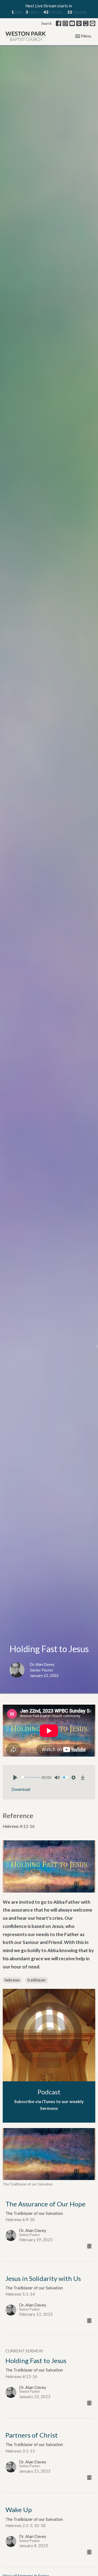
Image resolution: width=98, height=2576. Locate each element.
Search (46, 23)
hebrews (12, 1980)
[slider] (31, 1777)
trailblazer (37, 1980)
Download (21, 1789)
